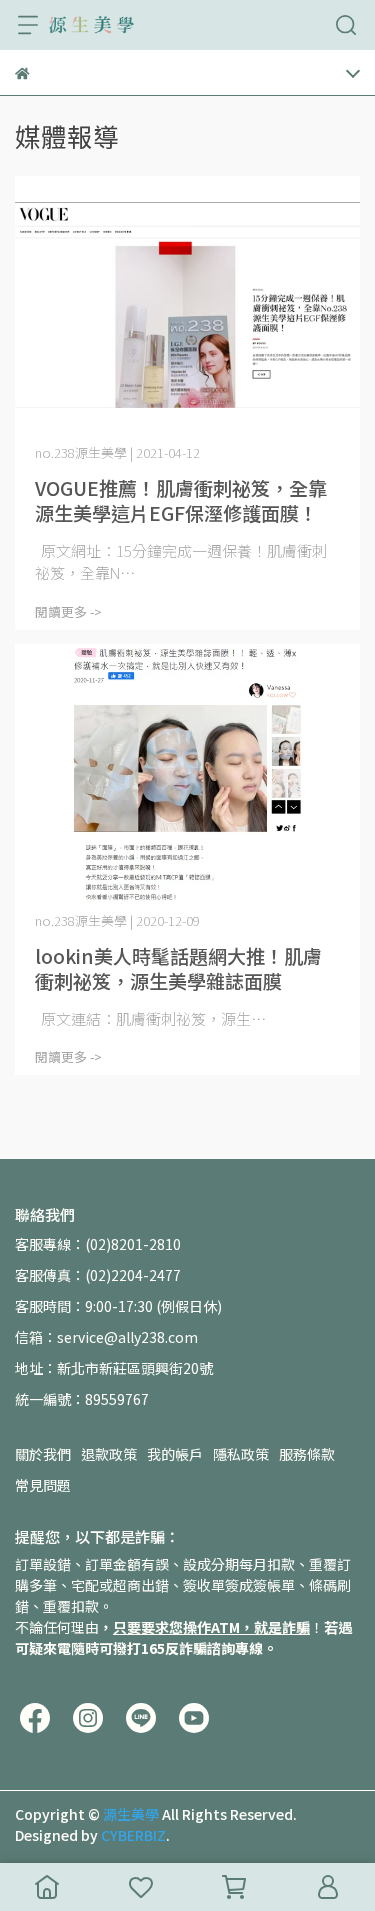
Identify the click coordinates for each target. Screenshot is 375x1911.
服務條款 (307, 1454)
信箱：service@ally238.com (106, 1337)
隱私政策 (241, 1454)
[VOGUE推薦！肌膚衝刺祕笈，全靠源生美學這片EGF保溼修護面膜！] (187, 305)
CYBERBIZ (133, 1835)
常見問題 (43, 1485)
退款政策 (109, 1454)
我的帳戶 (175, 1454)
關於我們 (43, 1454)
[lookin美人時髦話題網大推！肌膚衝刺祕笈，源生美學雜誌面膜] (187, 773)
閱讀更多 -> (68, 611)
